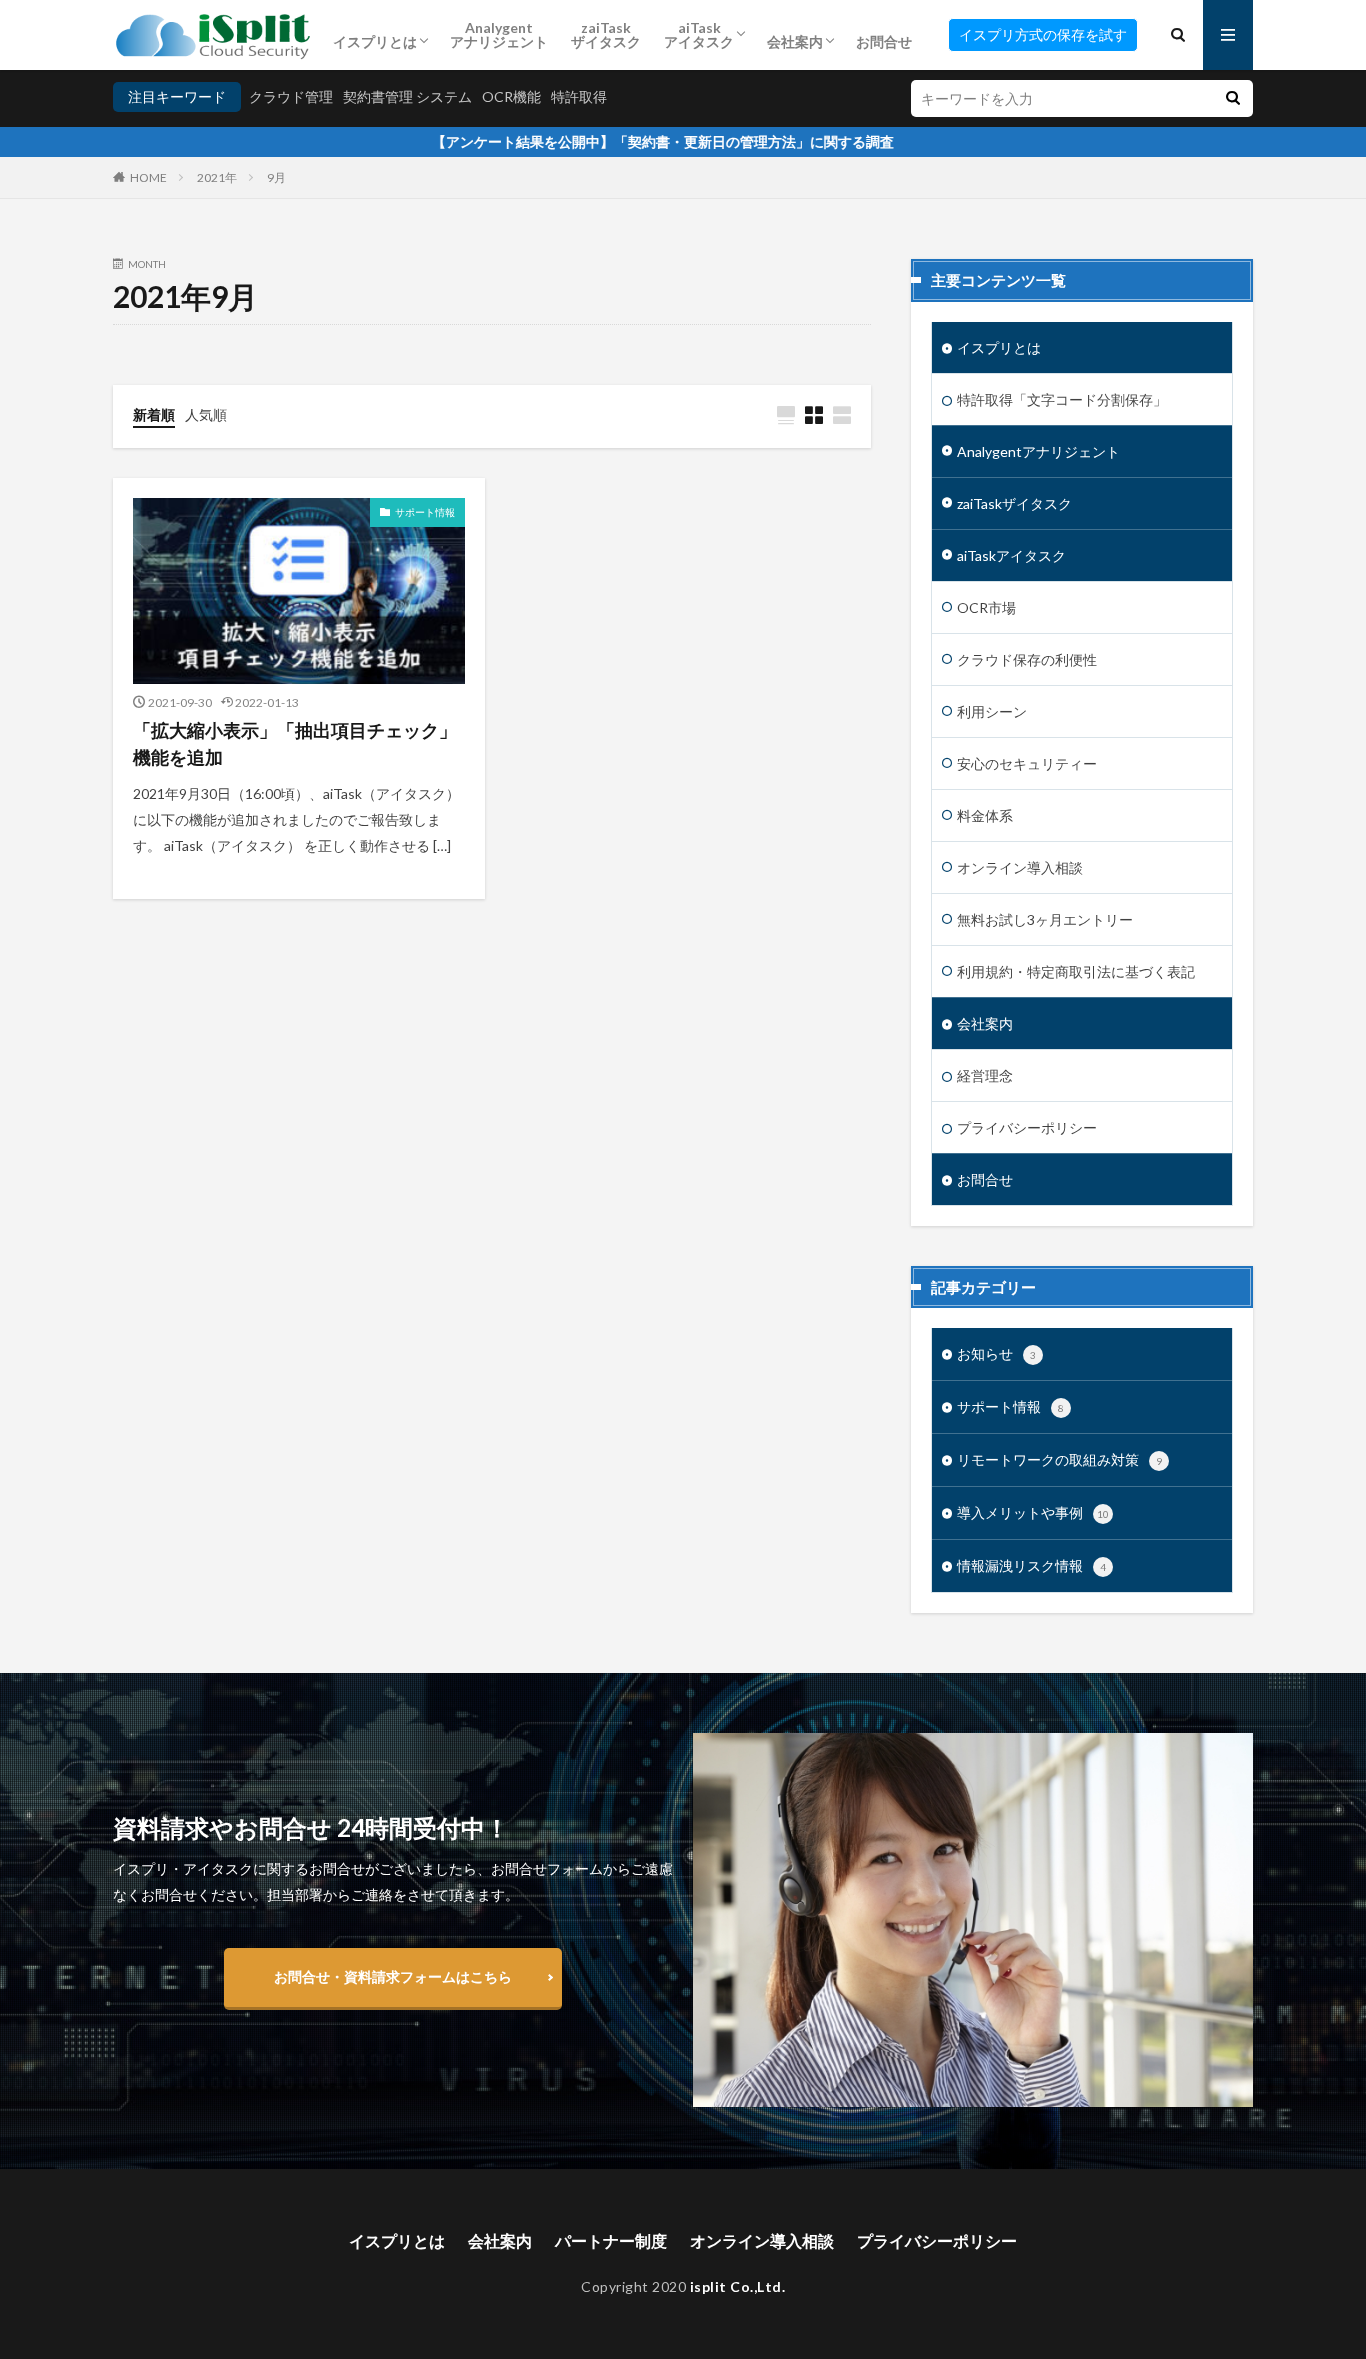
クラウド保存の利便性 (1027, 659)
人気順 (206, 414)
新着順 (154, 414)
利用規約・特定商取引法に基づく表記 (1076, 971)
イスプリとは (375, 41)
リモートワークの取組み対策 (1059, 1459)
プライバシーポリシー (1027, 1127)
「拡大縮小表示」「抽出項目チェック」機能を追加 (295, 743)
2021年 (217, 177)
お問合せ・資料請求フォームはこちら (393, 1976)
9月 (276, 177)
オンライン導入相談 (1020, 867)
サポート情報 (425, 512)
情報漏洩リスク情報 (1031, 1565)
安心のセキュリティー (1027, 763)
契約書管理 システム (407, 96)
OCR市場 (986, 607)
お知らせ (996, 1353)
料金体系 (985, 815)
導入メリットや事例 (1033, 1512)
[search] (1233, 98)
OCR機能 (511, 96)
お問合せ (884, 41)
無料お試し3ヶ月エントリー (1045, 919)
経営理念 (985, 1075)
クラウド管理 (291, 96)
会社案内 (795, 41)
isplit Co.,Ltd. (738, 2286)
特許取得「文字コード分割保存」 (1062, 399)
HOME (148, 177)
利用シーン (992, 711)
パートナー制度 (611, 2240)
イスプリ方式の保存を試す (1043, 34)
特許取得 (579, 96)
